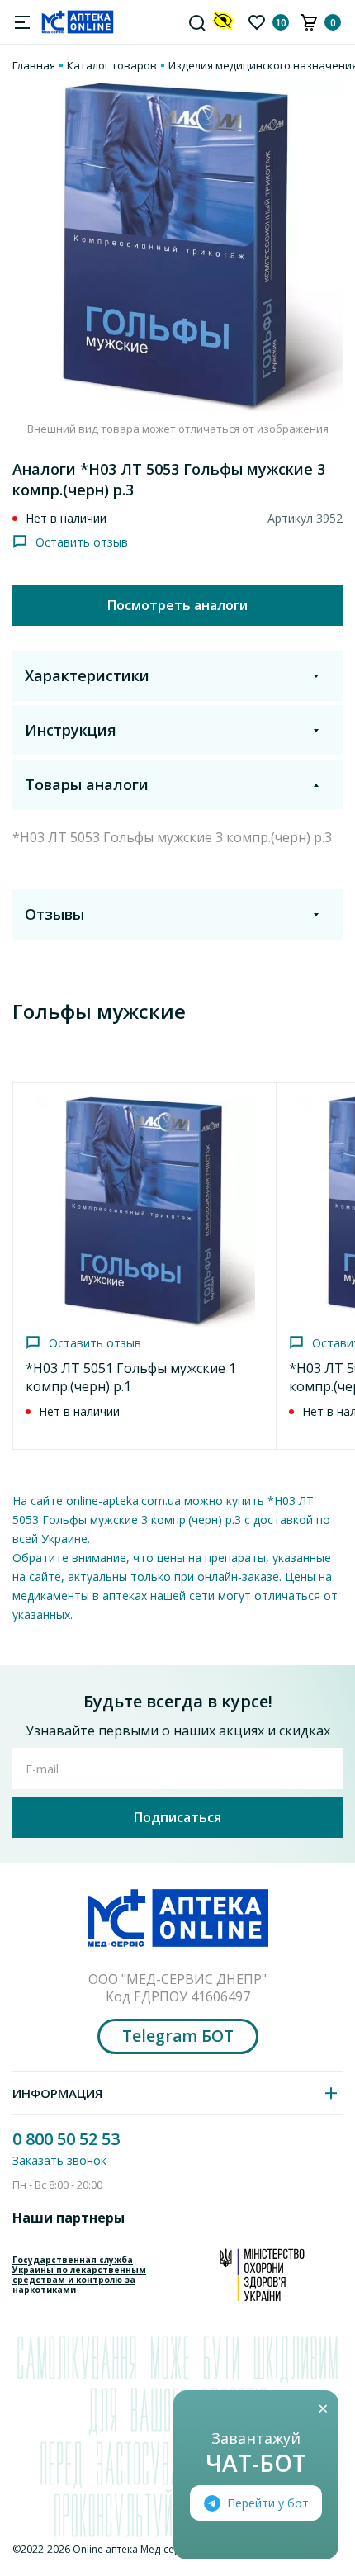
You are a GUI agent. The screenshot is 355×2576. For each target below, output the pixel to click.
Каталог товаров (112, 65)
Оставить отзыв (82, 542)
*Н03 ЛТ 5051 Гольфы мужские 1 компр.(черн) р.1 (131, 1377)
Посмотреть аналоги (177, 605)
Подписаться (177, 1817)
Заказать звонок (59, 2160)
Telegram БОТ (178, 2036)
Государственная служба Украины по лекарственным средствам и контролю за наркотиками (79, 2275)
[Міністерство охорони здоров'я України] (262, 2275)
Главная (34, 65)
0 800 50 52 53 (66, 2139)
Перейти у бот (268, 2503)
